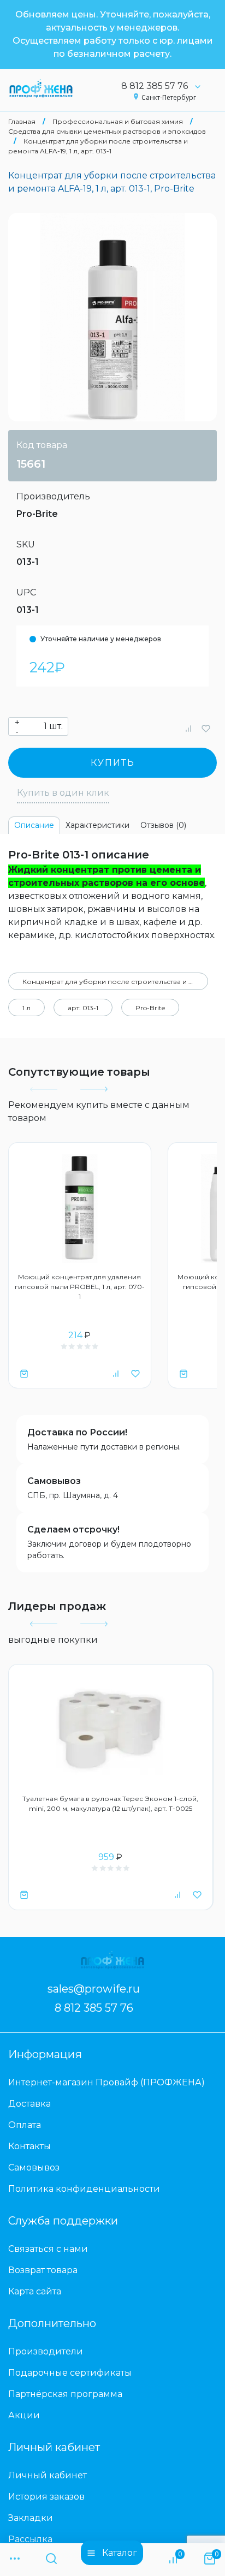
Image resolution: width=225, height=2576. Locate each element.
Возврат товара (43, 2270)
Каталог (120, 2553)
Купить (113, 763)
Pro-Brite (37, 514)
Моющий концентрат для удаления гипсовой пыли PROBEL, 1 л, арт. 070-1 (80, 1287)
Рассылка (30, 2539)
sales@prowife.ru (94, 1989)
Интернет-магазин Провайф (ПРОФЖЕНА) (106, 2082)
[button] (93, 1089)
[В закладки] (206, 728)
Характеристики (97, 825)
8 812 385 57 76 (155, 86)
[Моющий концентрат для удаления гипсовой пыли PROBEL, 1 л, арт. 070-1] (80, 1208)
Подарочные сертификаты (70, 2373)
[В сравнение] (188, 728)
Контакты (29, 2146)
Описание (34, 825)
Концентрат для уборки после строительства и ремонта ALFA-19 (115, 982)
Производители (46, 2351)
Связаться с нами (48, 2249)
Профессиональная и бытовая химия (118, 121)
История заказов (46, 2497)
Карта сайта (35, 2291)
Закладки (31, 2518)
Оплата (25, 2125)
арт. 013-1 (83, 1008)
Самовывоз (54, 1481)
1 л (26, 1008)
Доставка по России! (77, 1432)
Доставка (29, 2104)
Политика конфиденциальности (84, 2189)
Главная (22, 121)
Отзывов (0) (163, 825)
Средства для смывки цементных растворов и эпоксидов (107, 131)
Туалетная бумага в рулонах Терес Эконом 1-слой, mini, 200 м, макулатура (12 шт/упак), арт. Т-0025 (110, 1803)
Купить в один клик (63, 793)
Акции (24, 2415)
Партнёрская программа (65, 2394)
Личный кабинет (48, 2475)
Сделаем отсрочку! (73, 1529)
